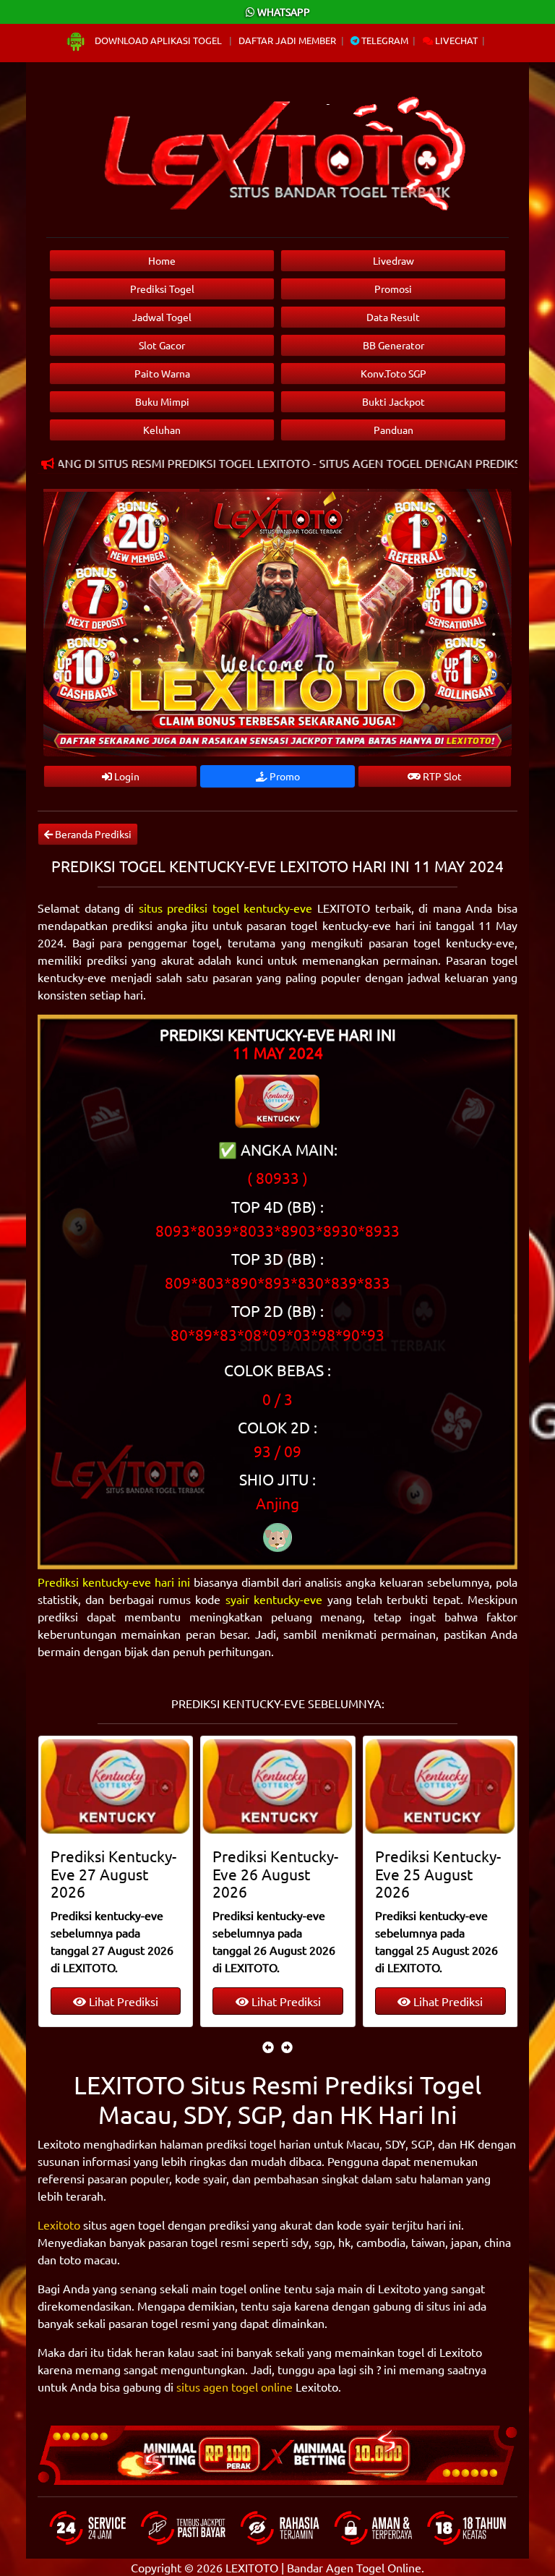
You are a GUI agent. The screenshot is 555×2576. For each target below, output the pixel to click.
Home (162, 260)
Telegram (384, 40)
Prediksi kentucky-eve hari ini (114, 1582)
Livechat (455, 40)
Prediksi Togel (162, 289)
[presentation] (268, 2047)
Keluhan (162, 430)
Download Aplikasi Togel (158, 40)
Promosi (393, 289)
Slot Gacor (162, 345)
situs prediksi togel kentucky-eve (226, 908)
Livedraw (393, 260)
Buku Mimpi (162, 401)
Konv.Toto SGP (393, 373)
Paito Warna (162, 373)
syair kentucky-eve (274, 1599)
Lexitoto (59, 2225)
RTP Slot (441, 776)
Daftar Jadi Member (287, 40)
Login (126, 776)
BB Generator (393, 345)
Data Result (393, 317)
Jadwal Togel (162, 317)
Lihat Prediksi (122, 2001)
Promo (284, 776)
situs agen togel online (235, 2387)
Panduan (393, 430)
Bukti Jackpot (393, 401)
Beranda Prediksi (92, 834)
